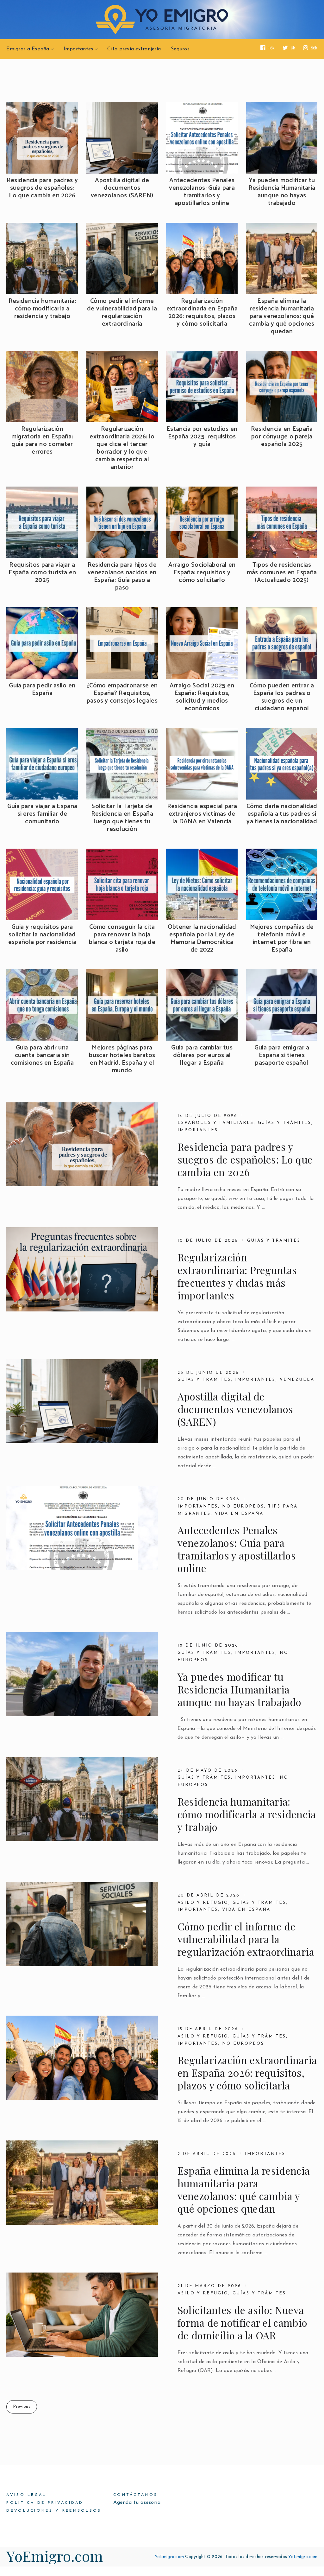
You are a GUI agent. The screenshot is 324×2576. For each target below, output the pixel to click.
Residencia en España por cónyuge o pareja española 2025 (282, 437)
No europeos (243, 1506)
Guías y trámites (285, 1123)
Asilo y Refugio (203, 1903)
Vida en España (239, 1514)
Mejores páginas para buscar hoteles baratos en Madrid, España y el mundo (122, 1059)
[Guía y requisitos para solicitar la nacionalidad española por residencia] (42, 884)
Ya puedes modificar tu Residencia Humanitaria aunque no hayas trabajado (282, 192)
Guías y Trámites (204, 1380)
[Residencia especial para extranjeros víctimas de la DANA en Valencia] (202, 764)
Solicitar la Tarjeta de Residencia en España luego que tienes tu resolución (122, 818)
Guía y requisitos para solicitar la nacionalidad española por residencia (42, 935)
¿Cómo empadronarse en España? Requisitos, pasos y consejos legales (122, 693)
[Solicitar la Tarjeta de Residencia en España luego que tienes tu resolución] (122, 764)
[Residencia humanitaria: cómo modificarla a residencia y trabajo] (42, 258)
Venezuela (297, 1380)
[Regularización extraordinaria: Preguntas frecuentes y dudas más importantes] (82, 1269)
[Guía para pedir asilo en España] (42, 643)
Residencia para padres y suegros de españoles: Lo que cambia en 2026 (42, 188)
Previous (22, 2407)
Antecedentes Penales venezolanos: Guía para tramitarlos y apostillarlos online (202, 192)
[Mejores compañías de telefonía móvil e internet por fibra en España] (282, 884)
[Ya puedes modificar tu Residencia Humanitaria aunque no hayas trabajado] (282, 138)
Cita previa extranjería (134, 49)
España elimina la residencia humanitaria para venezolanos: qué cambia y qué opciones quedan (282, 316)
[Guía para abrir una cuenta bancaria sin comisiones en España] (42, 1005)
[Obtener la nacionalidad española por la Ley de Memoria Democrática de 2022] (202, 884)
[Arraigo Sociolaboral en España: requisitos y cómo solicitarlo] (202, 522)
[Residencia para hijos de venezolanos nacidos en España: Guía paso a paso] (122, 522)
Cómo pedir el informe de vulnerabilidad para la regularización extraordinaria (122, 313)
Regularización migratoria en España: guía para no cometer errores (42, 441)
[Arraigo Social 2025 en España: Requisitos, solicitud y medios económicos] (202, 643)
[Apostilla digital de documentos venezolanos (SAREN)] (122, 138)
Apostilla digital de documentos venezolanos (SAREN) (122, 188)
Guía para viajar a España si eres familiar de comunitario (42, 814)
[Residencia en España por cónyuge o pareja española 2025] (282, 387)
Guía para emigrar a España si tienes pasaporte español (282, 1055)
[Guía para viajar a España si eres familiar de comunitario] (42, 764)
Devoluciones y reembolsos (54, 2511)
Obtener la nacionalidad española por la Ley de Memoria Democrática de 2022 (202, 939)
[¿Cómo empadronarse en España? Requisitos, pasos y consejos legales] (122, 643)
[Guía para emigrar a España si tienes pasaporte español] (282, 1005)
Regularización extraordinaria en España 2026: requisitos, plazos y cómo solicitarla (202, 313)
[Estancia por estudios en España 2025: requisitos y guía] (202, 387)
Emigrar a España (28, 49)
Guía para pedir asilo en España (42, 690)
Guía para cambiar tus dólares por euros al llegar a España (202, 1055)
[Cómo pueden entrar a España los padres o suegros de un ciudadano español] (282, 643)
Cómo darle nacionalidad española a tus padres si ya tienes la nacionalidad (282, 814)
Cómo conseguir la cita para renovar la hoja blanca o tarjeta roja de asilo (122, 939)
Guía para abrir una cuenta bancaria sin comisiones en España (42, 1055)
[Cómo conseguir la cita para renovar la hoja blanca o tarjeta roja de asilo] (122, 884)
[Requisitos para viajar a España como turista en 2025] (42, 522)
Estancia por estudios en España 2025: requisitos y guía (202, 437)
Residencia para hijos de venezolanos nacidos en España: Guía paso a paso (122, 577)
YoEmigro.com (55, 2556)
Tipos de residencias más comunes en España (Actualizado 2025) (282, 573)
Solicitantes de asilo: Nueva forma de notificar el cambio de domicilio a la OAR (243, 2323)
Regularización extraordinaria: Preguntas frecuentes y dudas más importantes (237, 1276)
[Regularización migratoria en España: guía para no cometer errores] (42, 387)
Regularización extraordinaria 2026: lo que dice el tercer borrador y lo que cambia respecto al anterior (122, 448)
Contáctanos (135, 2495)
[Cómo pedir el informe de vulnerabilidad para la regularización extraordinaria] (122, 258)
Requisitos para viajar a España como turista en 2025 (42, 573)
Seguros (180, 49)
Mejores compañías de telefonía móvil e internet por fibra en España (282, 939)
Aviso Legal (26, 2495)
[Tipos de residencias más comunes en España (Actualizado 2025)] (282, 522)
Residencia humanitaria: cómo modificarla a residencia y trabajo (42, 309)
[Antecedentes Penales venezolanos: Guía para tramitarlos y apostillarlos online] (202, 138)
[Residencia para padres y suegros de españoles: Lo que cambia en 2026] (42, 138)
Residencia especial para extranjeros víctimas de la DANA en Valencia (202, 814)
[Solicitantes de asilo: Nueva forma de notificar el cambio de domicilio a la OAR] (82, 2315)
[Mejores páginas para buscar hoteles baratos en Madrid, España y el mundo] (122, 1005)
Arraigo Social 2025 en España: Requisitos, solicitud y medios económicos (202, 697)
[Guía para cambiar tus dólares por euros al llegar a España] (202, 1005)
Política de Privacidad (45, 2503)
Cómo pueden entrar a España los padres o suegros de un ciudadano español (282, 697)
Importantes (78, 49)
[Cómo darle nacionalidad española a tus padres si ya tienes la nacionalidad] (282, 764)
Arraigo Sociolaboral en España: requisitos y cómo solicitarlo (202, 573)
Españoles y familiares (216, 1123)
